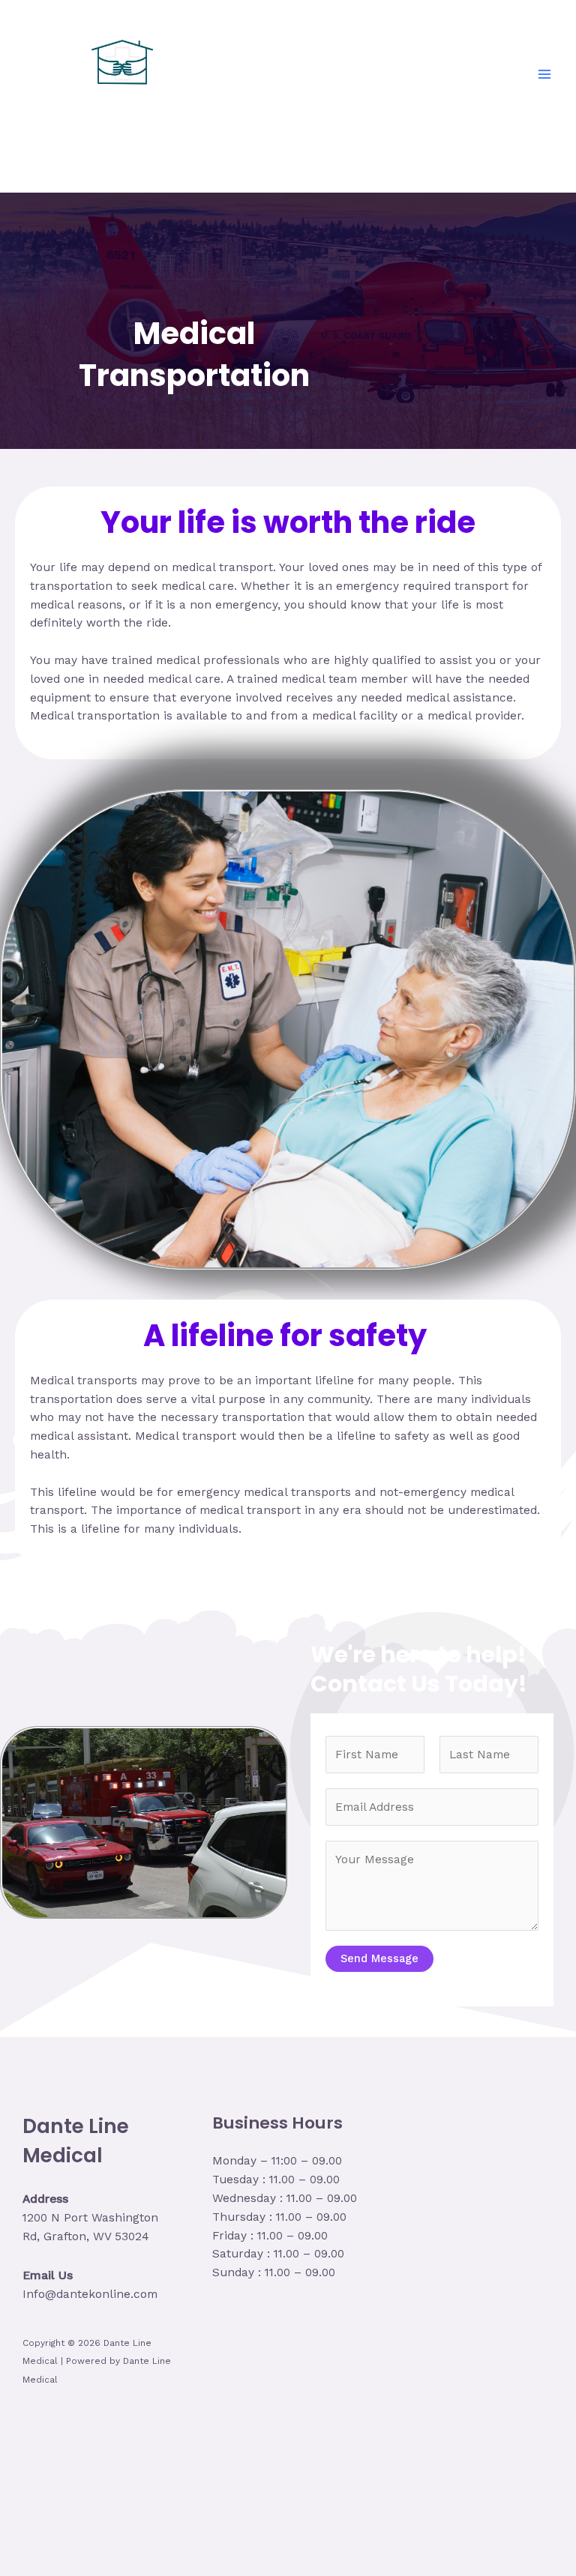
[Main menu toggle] (545, 74)
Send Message (379, 1958)
